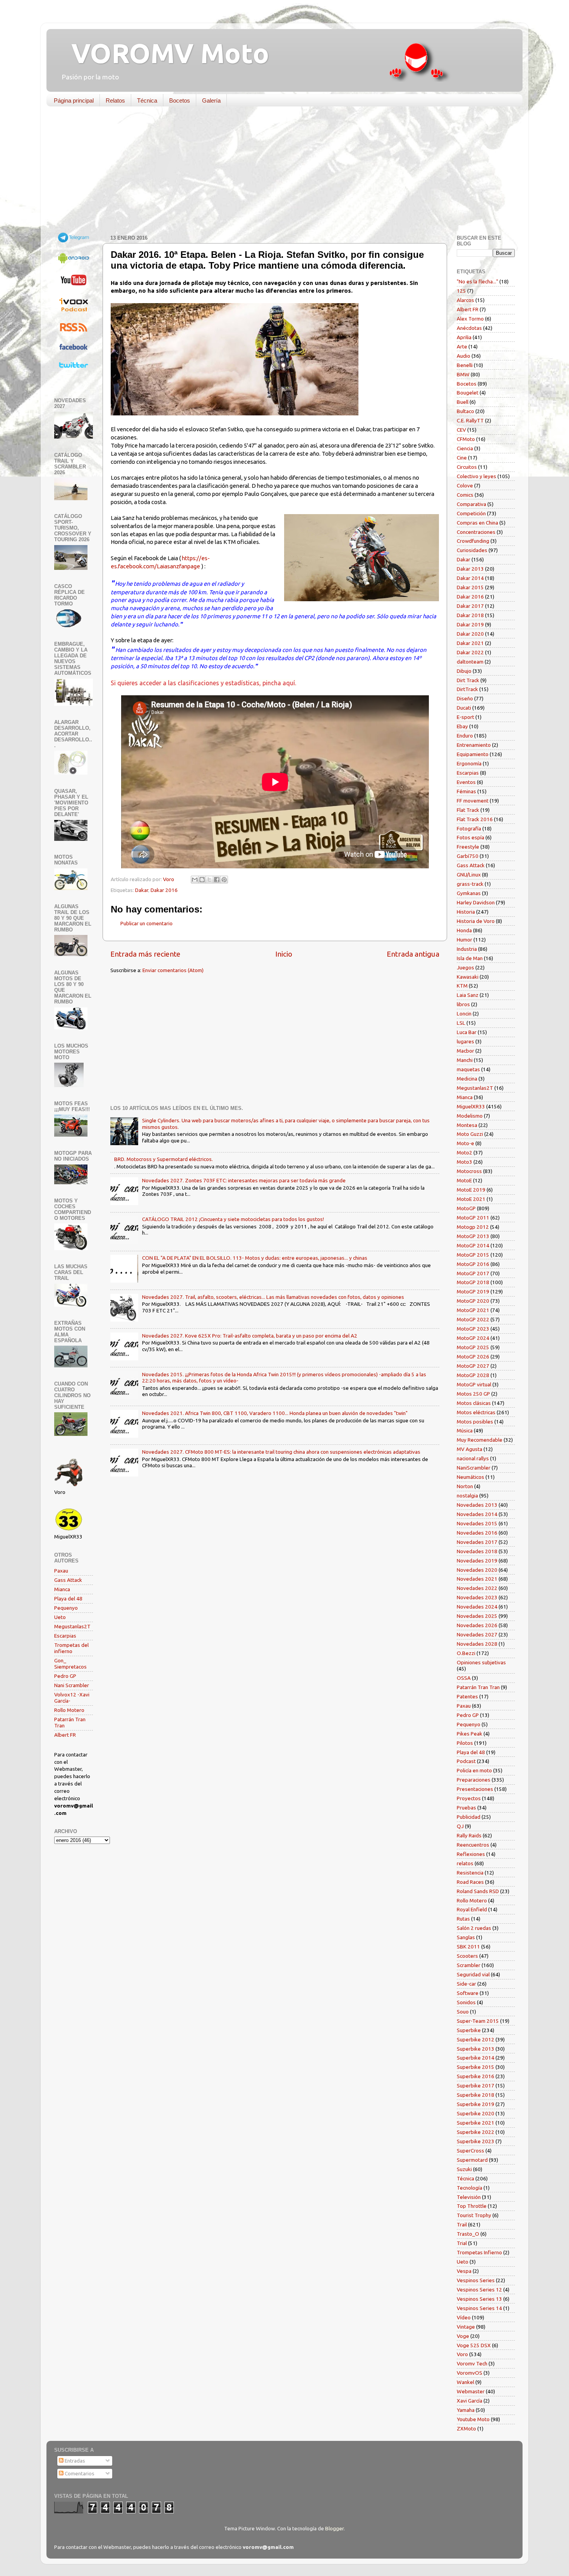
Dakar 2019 (470, 624)
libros (463, 1004)
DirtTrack (467, 689)
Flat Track (468, 810)
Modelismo (470, 1116)
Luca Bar (467, 1032)
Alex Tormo (470, 319)
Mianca (62, 1589)
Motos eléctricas (476, 1412)
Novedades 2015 (477, 1523)
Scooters (467, 1956)
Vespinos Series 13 (479, 2299)
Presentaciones (475, 1789)
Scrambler (469, 1965)
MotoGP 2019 (473, 1291)
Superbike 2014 (476, 2058)
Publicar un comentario (147, 923)
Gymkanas (469, 893)
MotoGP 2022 (473, 1319)
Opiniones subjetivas (481, 1662)
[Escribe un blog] (202, 880)
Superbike (469, 2030)
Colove (465, 485)
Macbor (465, 1051)
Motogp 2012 (473, 1227)
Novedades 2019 (477, 1561)
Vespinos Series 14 (479, 2308)
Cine (462, 458)
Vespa (464, 2271)
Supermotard (472, 2160)
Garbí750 (468, 856)
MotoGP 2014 (473, 1245)
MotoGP (466, 1208)
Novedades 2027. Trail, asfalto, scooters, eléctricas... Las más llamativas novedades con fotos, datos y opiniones (273, 1297)
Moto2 (464, 1153)
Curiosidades (472, 550)
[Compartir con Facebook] (217, 880)
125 (461, 291)
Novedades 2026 (477, 1625)
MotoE (464, 1180)
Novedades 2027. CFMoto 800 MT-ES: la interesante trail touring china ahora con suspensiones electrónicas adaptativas (281, 1452)
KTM (462, 986)
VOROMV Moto (164, 53)
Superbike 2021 (476, 2123)
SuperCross (470, 2151)
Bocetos (180, 100)
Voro (462, 2354)
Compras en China (477, 523)
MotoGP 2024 (473, 1338)
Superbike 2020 (476, 2113)
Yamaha (466, 2410)
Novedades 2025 (477, 1616)
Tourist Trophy (474, 2215)
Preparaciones (474, 1780)
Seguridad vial (473, 1974)
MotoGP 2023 (473, 1329)
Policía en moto (474, 1770)
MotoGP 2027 (473, 1366)
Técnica (147, 100)
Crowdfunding (473, 541)
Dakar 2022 (470, 652)
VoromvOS (470, 2373)
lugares (465, 1041)
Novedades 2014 (477, 1514)
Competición (471, 513)
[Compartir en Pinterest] (224, 880)
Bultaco (465, 411)
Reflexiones (471, 1854)
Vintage (466, 2327)
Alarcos (465, 300)
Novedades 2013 (477, 1505)
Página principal (74, 100)
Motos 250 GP (473, 1394)
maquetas (468, 1069)
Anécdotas (469, 328)
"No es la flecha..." (477, 281)
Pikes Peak (470, 1734)
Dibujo (464, 671)
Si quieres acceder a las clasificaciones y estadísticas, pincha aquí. (203, 683)
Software (468, 1993)
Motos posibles (475, 1422)
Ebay (462, 726)
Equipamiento (473, 754)
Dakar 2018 (470, 615)
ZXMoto (466, 2429)
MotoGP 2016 (473, 1264)
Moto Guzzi (470, 1134)
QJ (460, 1826)
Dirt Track (468, 680)
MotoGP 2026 (473, 1357)
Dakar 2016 (164, 890)
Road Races (470, 1882)
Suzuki (464, 2169)
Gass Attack (68, 1580)
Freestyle (468, 847)
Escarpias (65, 1636)
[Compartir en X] (209, 880)
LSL (461, 1023)
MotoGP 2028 (473, 1375)
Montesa (467, 1125)
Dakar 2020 (470, 634)
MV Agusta (470, 1449)
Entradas (74, 2461)
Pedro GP (65, 1676)
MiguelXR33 (471, 1106)
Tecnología (470, 2188)
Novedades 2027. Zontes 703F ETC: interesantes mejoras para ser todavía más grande (244, 1180)
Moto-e (465, 1143)
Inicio (284, 954)
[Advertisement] (279, 172)
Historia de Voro (476, 921)
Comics (465, 495)
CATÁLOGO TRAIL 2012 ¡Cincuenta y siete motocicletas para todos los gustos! (233, 1219)
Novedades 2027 (477, 1634)
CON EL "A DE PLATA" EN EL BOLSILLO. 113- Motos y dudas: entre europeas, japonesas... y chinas (255, 1258)
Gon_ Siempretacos (70, 1664)
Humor (464, 940)
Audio (464, 356)
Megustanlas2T (72, 1626)
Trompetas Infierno (479, 2252)
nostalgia (467, 1496)
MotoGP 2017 (473, 1273)
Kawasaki (468, 977)
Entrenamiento (474, 745)
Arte (462, 346)
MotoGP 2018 (473, 1282)
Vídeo (464, 2317)
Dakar (142, 890)
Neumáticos (470, 1477)
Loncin (464, 1014)
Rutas (463, 1919)
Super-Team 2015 (478, 2021)
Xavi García (470, 2401)
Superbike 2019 (476, 2104)
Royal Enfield (472, 1909)
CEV (461, 430)
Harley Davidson (476, 902)
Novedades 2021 (477, 1579)
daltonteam (470, 662)
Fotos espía (470, 837)
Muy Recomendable (480, 1440)
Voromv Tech (472, 2363)
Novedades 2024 (477, 1607)
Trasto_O (468, 2234)
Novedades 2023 (477, 1597)
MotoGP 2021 (473, 1310)
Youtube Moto (473, 2419)
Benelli (465, 365)
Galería (211, 100)
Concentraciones (476, 532)
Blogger (334, 2528)
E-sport (465, 717)
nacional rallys (473, 1458)
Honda (464, 930)
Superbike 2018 (476, 2095)
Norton (465, 1486)
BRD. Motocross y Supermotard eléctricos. (164, 1159)
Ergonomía (469, 763)
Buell (463, 402)
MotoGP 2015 (473, 1255)
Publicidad (469, 1817)
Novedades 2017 (477, 1542)
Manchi (465, 1060)
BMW (463, 374)
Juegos (465, 967)
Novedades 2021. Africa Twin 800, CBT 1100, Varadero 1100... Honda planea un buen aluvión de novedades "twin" (275, 1413)
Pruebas (466, 1808)
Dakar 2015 (470, 587)
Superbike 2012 (476, 2039)
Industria (467, 949)
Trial (462, 2243)
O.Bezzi (466, 1653)
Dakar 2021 (470, 643)
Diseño (465, 698)
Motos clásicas (474, 1403)
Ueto (60, 1617)
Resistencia (470, 1873)
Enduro (465, 736)
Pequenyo (66, 1608)
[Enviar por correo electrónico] (195, 880)
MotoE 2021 (471, 1199)
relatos (465, 1863)
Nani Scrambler (72, 1685)
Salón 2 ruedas (474, 1928)
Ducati (464, 708)
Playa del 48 (68, 1598)
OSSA (464, 1678)
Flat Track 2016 (475, 819)
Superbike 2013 (476, 2049)
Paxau (61, 1571)
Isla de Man (470, 958)
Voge (463, 2336)
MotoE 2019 (471, 1190)
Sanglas (466, 1937)
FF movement (473, 801)
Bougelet (468, 393)
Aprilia (464, 337)
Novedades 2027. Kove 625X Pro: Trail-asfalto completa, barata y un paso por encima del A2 (250, 1336)
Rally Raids (469, 1835)
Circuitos (467, 467)
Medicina (467, 1079)
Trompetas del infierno (71, 1648)
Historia (466, 912)
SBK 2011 (468, 1947)
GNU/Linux (469, 875)
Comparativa (471, 504)
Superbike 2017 (476, 2085)
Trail (462, 2224)
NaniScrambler (474, 1468)
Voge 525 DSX (474, 2345)
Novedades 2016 (477, 1533)
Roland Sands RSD (478, 1891)
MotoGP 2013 (473, 1236)
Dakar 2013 (470, 569)
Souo (463, 2012)
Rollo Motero (69, 1710)
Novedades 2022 (477, 1588)
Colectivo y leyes (476, 476)
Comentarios (79, 2473)
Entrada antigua (413, 954)
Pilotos (465, 1743)
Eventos (466, 782)
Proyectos (469, 1798)
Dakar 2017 (470, 606)
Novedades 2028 (477, 1644)
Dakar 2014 (470, 578)
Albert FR (65, 1735)
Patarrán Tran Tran (478, 1687)
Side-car (466, 1984)
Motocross (469, 1171)
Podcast (466, 1761)
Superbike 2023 (476, 2141)
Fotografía (469, 828)
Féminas (466, 791)
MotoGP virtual (474, 1384)
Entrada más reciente (145, 954)
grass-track (470, 884)
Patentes (467, 1696)
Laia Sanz (468, 995)
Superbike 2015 (476, 2067)
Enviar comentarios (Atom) (173, 970)
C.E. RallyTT (470, 420)
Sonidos (466, 2002)
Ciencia (465, 448)
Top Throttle (472, 2206)
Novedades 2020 (477, 1570)
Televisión (469, 2197)
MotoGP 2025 (473, 1347)
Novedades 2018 (477, 1551)
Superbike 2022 (476, 2132)
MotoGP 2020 (473, 1301)
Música (465, 1430)
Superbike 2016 (476, 2076)
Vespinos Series (476, 2280)
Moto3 (464, 1162)
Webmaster (471, 2391)
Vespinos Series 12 (479, 2290)
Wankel (465, 2382)
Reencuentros (473, 1845)
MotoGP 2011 (473, 1218)
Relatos (115, 100)
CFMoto (466, 439)
